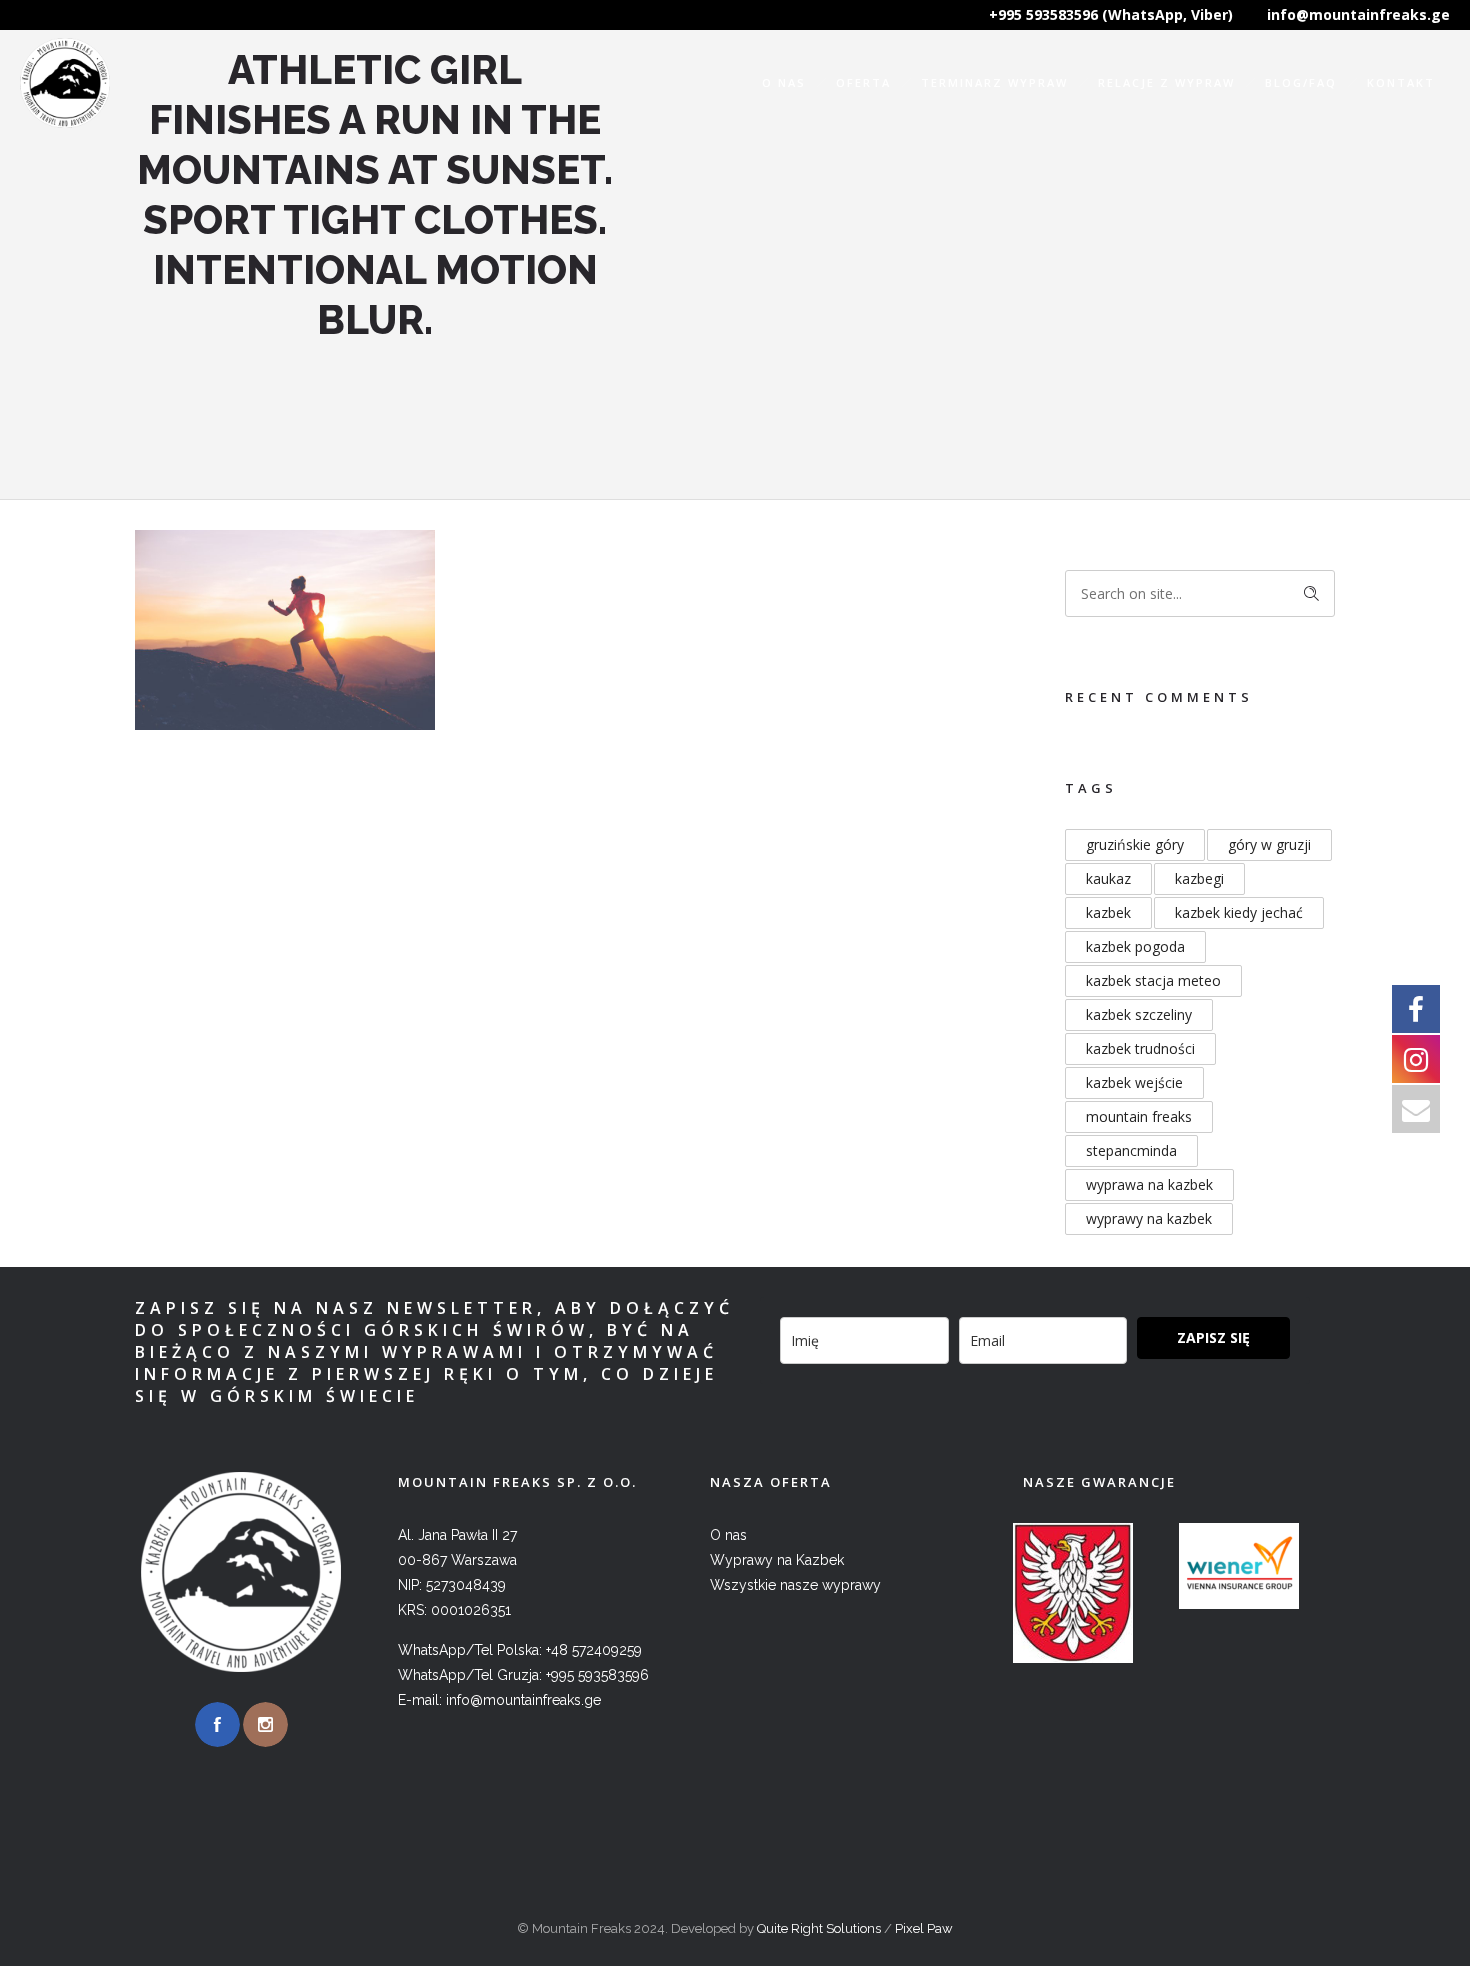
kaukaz (1108, 878)
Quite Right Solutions (819, 1928)
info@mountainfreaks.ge (1358, 14)
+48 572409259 (594, 1650)
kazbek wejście (1134, 1082)
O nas (784, 82)
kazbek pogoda (1135, 946)
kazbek (1108, 912)
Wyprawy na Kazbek (777, 1560)
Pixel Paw (924, 1928)
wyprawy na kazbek (1149, 1218)
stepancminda (1131, 1150)
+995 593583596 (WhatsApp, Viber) (1111, 14)
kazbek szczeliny (1139, 1014)
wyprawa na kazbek (1149, 1184)
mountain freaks (1139, 1116)
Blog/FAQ (1301, 82)
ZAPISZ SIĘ (1213, 1337)
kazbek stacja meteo (1153, 980)
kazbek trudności (1140, 1048)
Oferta (863, 82)
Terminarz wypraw (994, 82)
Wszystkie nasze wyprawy (795, 1585)
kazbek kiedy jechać (1239, 912)
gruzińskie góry (1135, 844)
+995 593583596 (597, 1675)
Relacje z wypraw (1166, 82)
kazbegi (1199, 878)
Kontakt (1401, 82)
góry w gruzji (1269, 844)
